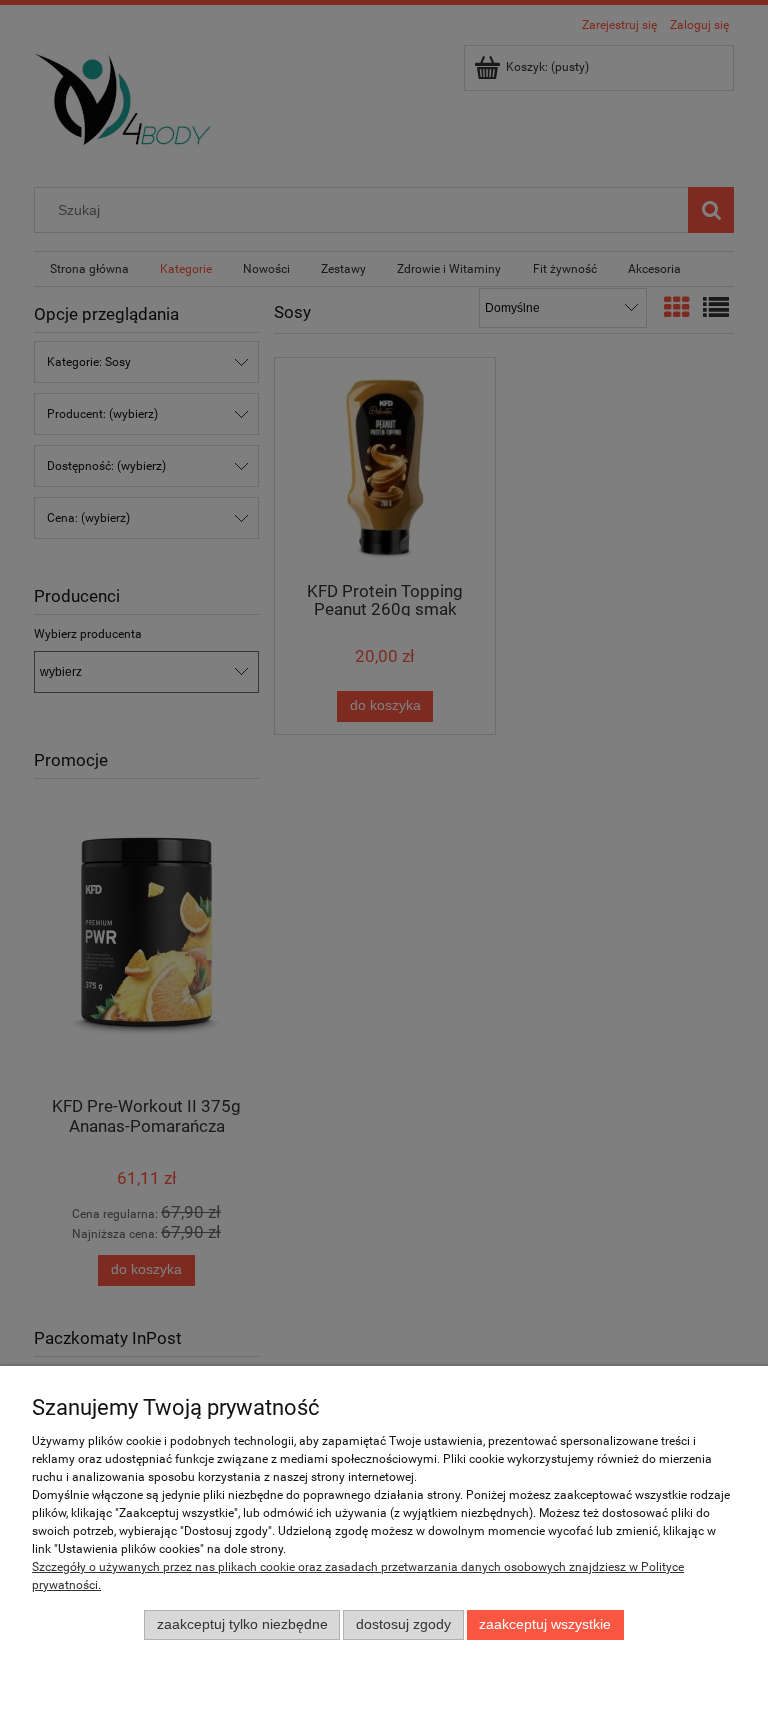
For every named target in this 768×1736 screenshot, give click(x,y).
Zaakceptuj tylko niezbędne (242, 1624)
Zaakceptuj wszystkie (545, 1624)
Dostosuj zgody (403, 1624)
